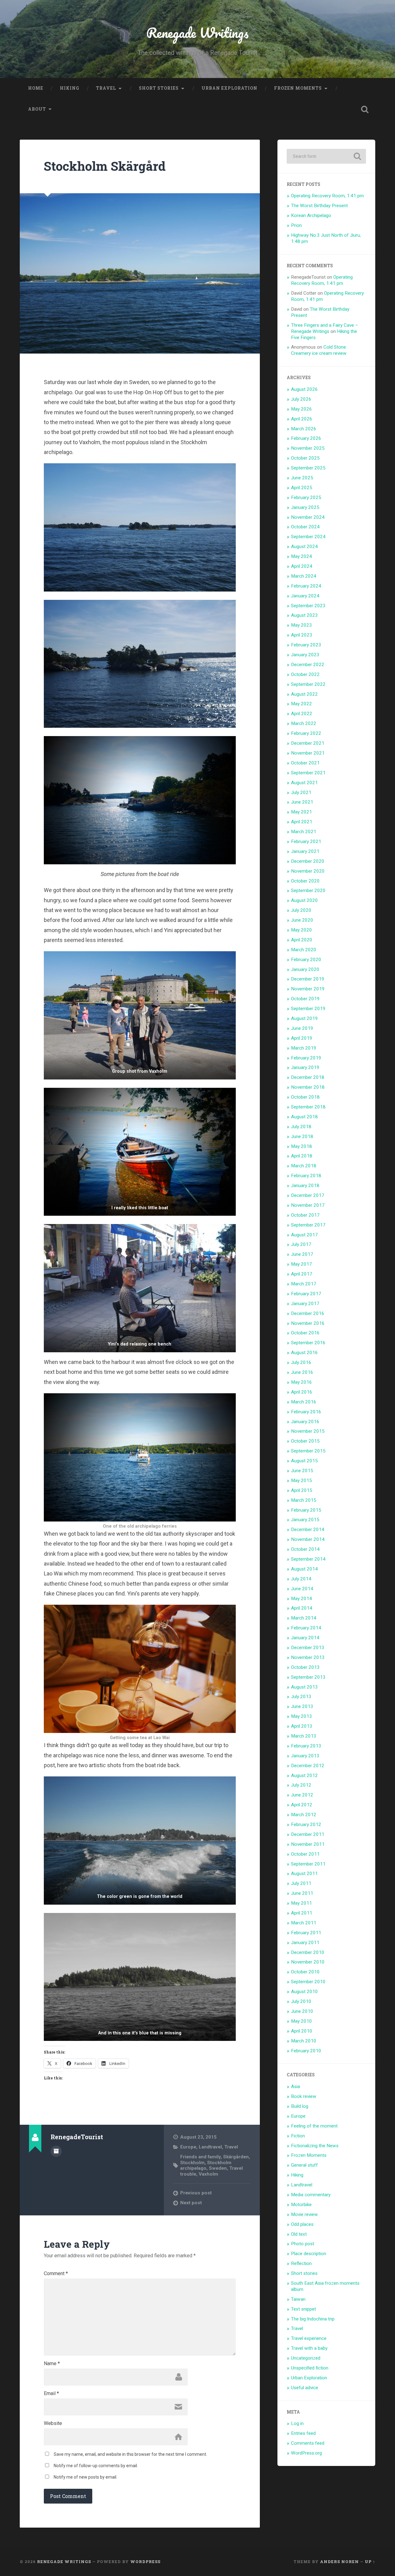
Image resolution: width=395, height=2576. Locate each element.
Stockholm (192, 2163)
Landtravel (210, 2147)
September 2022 (308, 684)
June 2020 (302, 920)
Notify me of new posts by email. (85, 2477)
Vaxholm (208, 2174)
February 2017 (306, 1294)
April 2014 (302, 1608)
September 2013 (308, 1677)
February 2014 (306, 1628)
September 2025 (308, 468)
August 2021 (304, 783)
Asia (295, 2087)
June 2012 (302, 1795)
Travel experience (309, 2338)
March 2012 (304, 1815)
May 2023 (301, 625)
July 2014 (301, 1579)
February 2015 (306, 1510)
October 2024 (305, 527)
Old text (299, 2234)
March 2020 (304, 950)
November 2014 (308, 1539)
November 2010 (308, 1962)
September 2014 (308, 1559)
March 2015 (304, 1500)
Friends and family (200, 2157)
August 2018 (304, 1117)
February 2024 (306, 586)
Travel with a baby (309, 2348)
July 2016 (301, 1362)
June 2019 (302, 1028)
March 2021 (304, 832)
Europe (188, 2147)
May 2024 (301, 556)
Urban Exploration (229, 88)
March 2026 (304, 429)
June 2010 (302, 2011)
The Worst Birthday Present (319, 206)
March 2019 (304, 1048)
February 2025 (306, 498)
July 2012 (301, 1785)
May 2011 (301, 1903)
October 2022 (305, 674)
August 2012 (304, 1775)
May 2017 (301, 1264)
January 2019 (305, 1067)
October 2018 (305, 1097)
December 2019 (308, 979)
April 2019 (302, 1038)
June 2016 (302, 1372)
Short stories (159, 88)
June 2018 (302, 1136)
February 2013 (306, 1746)
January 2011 (305, 1943)
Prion (296, 225)
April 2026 (302, 419)
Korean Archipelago (311, 215)
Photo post (303, 2244)
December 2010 (308, 1952)
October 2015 (305, 1441)
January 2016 (305, 1422)
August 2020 (304, 900)
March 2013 (304, 1736)
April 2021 (302, 822)
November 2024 (308, 517)
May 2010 (301, 2021)
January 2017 (305, 1304)
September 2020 (308, 891)
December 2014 (308, 1530)
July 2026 (301, 399)
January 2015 (305, 1520)
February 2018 (306, 1176)
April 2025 (302, 488)
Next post (191, 2203)
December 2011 (308, 1834)
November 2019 (308, 989)
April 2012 (302, 1805)
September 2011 (308, 1864)
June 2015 (302, 1471)
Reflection (301, 2263)
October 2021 (305, 763)
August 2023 (304, 615)
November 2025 (308, 448)
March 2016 (304, 1402)
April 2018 (302, 1156)
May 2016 (301, 1382)
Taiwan (298, 2299)
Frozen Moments (298, 88)
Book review (304, 2096)
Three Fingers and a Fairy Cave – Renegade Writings (324, 328)
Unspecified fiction (310, 2368)
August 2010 (304, 1992)
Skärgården (236, 2157)
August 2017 (304, 1235)
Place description (309, 2254)
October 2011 (305, 1854)
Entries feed (303, 2433)
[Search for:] (326, 156)
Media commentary (311, 2195)
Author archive (56, 2151)
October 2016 (305, 1333)
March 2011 (304, 1923)
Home (36, 88)
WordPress (145, 2562)
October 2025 (305, 458)
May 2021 (301, 812)
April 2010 (302, 2031)
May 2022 (301, 704)
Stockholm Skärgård (105, 166)
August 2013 (304, 1687)
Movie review (304, 2214)
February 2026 (306, 438)
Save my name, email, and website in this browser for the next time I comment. (130, 2454)
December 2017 (308, 1195)
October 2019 (305, 999)
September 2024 (308, 537)
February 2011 (306, 1933)
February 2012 (306, 1824)
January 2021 (305, 851)
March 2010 (304, 2041)
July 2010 (301, 2001)
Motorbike (301, 2205)
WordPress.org (306, 2453)
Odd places (302, 2224)
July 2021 (301, 792)
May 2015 (301, 1480)
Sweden (218, 2168)
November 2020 (308, 871)
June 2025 (302, 478)
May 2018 (301, 1146)
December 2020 (308, 861)
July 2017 (301, 1244)
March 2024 (304, 576)
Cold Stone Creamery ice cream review (319, 350)
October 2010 (305, 1972)
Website (53, 2423)
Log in (297, 2423)
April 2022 (302, 714)
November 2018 (308, 1087)
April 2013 (302, 1726)
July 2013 (301, 1697)
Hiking (70, 88)
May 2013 (301, 1716)
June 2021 (302, 802)
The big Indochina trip (313, 2319)
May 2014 (301, 1599)
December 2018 (308, 1077)
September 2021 (308, 773)
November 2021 (308, 753)
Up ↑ (370, 2562)
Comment (56, 2274)
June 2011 (302, 1893)
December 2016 (308, 1313)
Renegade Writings (197, 33)
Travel (106, 88)
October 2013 (305, 1667)
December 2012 (308, 1766)
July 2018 (301, 1127)
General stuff (304, 2165)
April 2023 (302, 635)
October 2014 (305, 1549)
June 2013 (302, 1706)
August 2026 (304, 389)
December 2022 (308, 665)
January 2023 (305, 655)
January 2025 (305, 507)
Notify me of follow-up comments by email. (96, 2466)
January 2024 (305, 596)
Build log (300, 2106)
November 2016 (308, 1323)
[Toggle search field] (365, 109)
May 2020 (301, 930)
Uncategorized (306, 2358)
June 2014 (302, 1589)
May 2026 (301, 409)
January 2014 (305, 1638)
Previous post (196, 2193)
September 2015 (308, 1451)
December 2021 (308, 743)
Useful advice (305, 2388)
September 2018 (308, 1107)
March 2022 (304, 723)
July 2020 (301, 910)
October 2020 (305, 881)
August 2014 (304, 1569)
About (37, 109)
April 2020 (302, 940)
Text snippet (304, 2309)
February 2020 (306, 960)
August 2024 (304, 547)
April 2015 (302, 1490)
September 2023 (308, 606)
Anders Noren (339, 2562)
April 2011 (302, 1913)
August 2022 (304, 694)
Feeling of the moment (314, 2126)
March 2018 (304, 1166)
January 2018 (305, 1186)
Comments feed (308, 2443)
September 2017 (308, 1225)
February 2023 (306, 645)
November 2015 (308, 1431)
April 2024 (302, 566)
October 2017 (305, 1215)
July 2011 (301, 1883)
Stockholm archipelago (206, 2165)
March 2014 (304, 1618)
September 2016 (308, 1343)
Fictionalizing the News (315, 2146)
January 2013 (305, 1756)
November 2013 (308, 1657)
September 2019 (308, 1009)
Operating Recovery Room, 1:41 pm (327, 196)
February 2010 (306, 2051)
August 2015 (304, 1461)
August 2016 (304, 1353)
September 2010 (308, 1982)
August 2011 (304, 1874)
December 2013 (308, 1648)
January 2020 (305, 969)
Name (52, 2364)
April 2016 (302, 1392)
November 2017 (308, 1205)
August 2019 (304, 1018)
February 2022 (306, 733)
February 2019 (306, 1058)
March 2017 (304, 1284)
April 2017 (302, 1274)
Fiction (298, 2136)
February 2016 (306, 1412)
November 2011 (308, 1844)
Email (51, 2394)
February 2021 (306, 842)
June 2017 (302, 1254)
